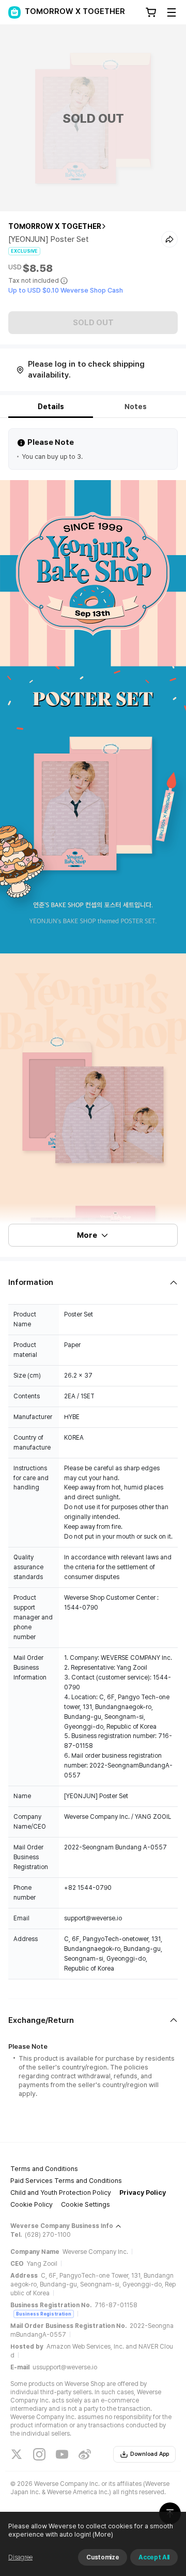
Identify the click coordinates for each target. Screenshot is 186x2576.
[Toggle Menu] (172, 12)
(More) (103, 2534)
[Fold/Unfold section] (93, 1283)
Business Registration (44, 2314)
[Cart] (151, 12)
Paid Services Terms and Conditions (66, 2181)
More (87, 1235)
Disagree (20, 2557)
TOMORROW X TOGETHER (55, 226)
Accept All (154, 2557)
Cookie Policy (32, 2204)
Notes (136, 407)
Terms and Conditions (44, 2169)
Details (51, 407)
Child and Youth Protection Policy (61, 2193)
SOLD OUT (93, 323)
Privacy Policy (143, 2193)
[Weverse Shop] (14, 12)
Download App (150, 2454)
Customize (103, 2557)
